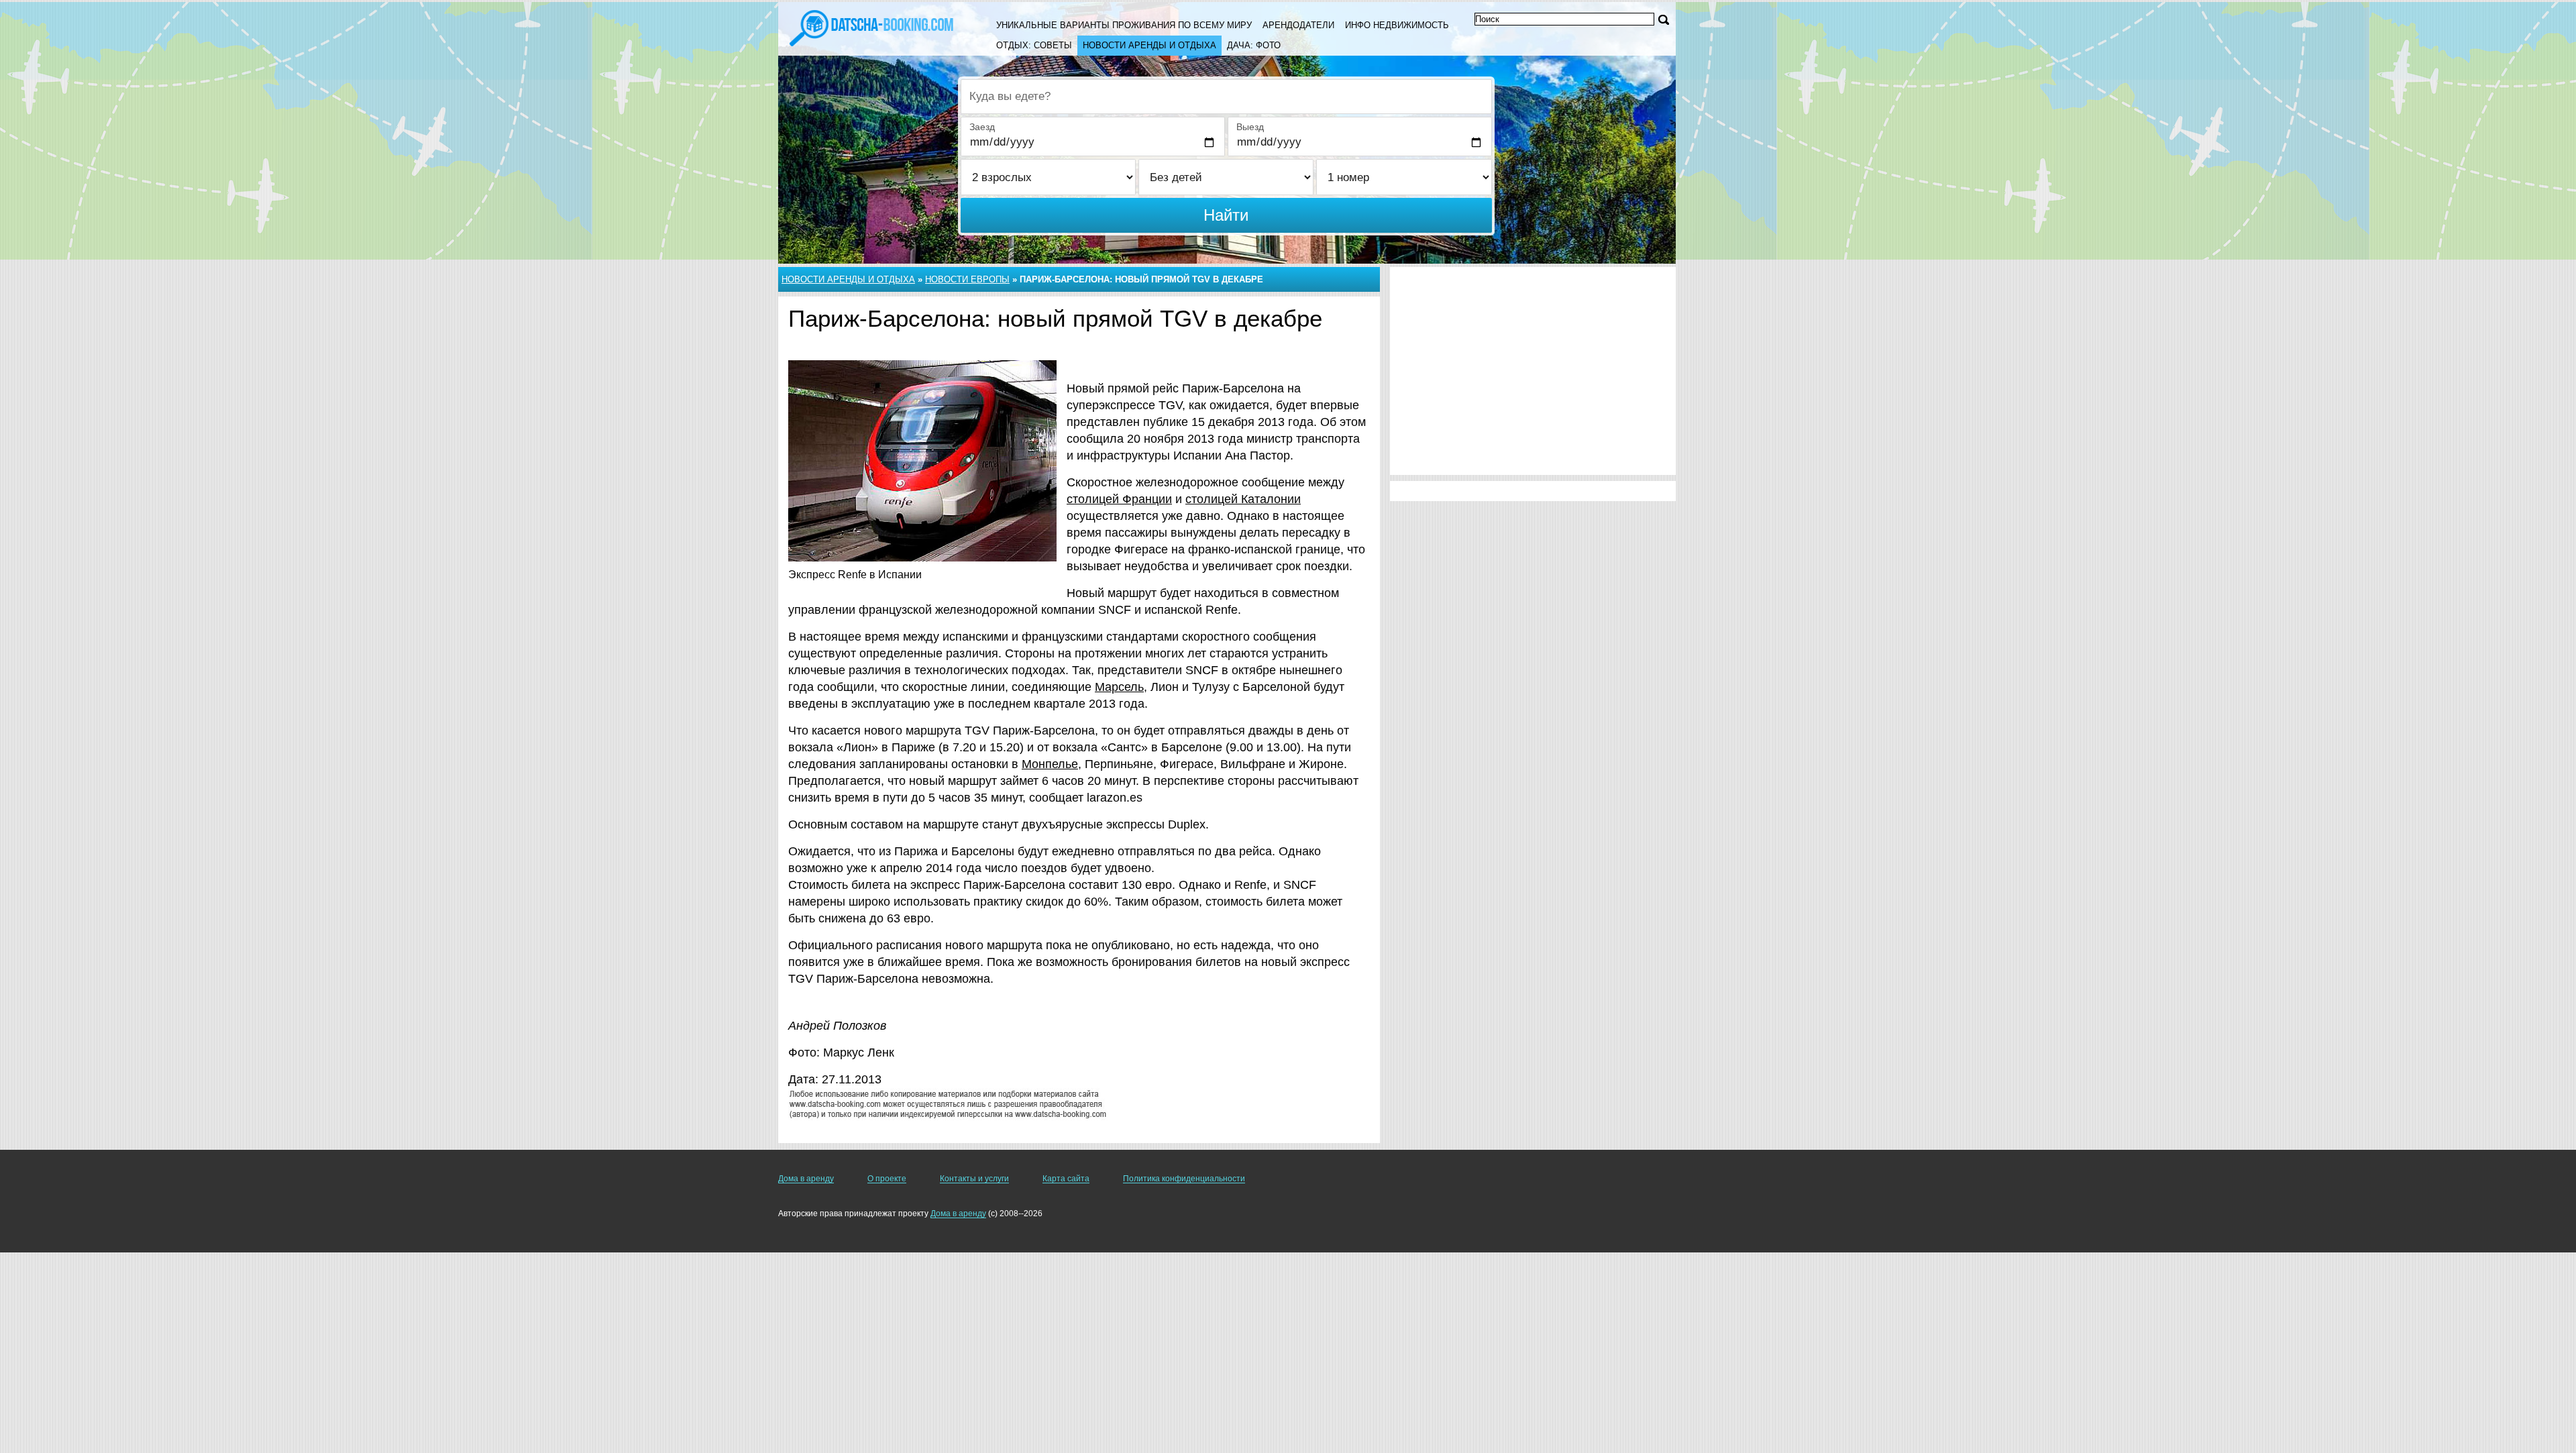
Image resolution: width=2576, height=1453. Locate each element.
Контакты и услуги (974, 1179)
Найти (1226, 215)
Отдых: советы (1034, 45)
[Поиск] (1664, 20)
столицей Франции (1119, 499)
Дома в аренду (806, 1179)
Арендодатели (1298, 25)
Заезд (982, 127)
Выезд (1250, 127)
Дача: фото (1254, 45)
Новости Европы (967, 279)
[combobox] (1226, 97)
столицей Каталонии (1243, 499)
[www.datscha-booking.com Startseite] (871, 27)
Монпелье (1050, 764)
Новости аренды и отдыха (1149, 45)
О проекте (887, 1179)
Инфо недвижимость (1397, 25)
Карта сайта (1066, 1179)
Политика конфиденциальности (1184, 1179)
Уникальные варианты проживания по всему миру (1124, 25)
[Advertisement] (1533, 371)
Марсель (1119, 687)
